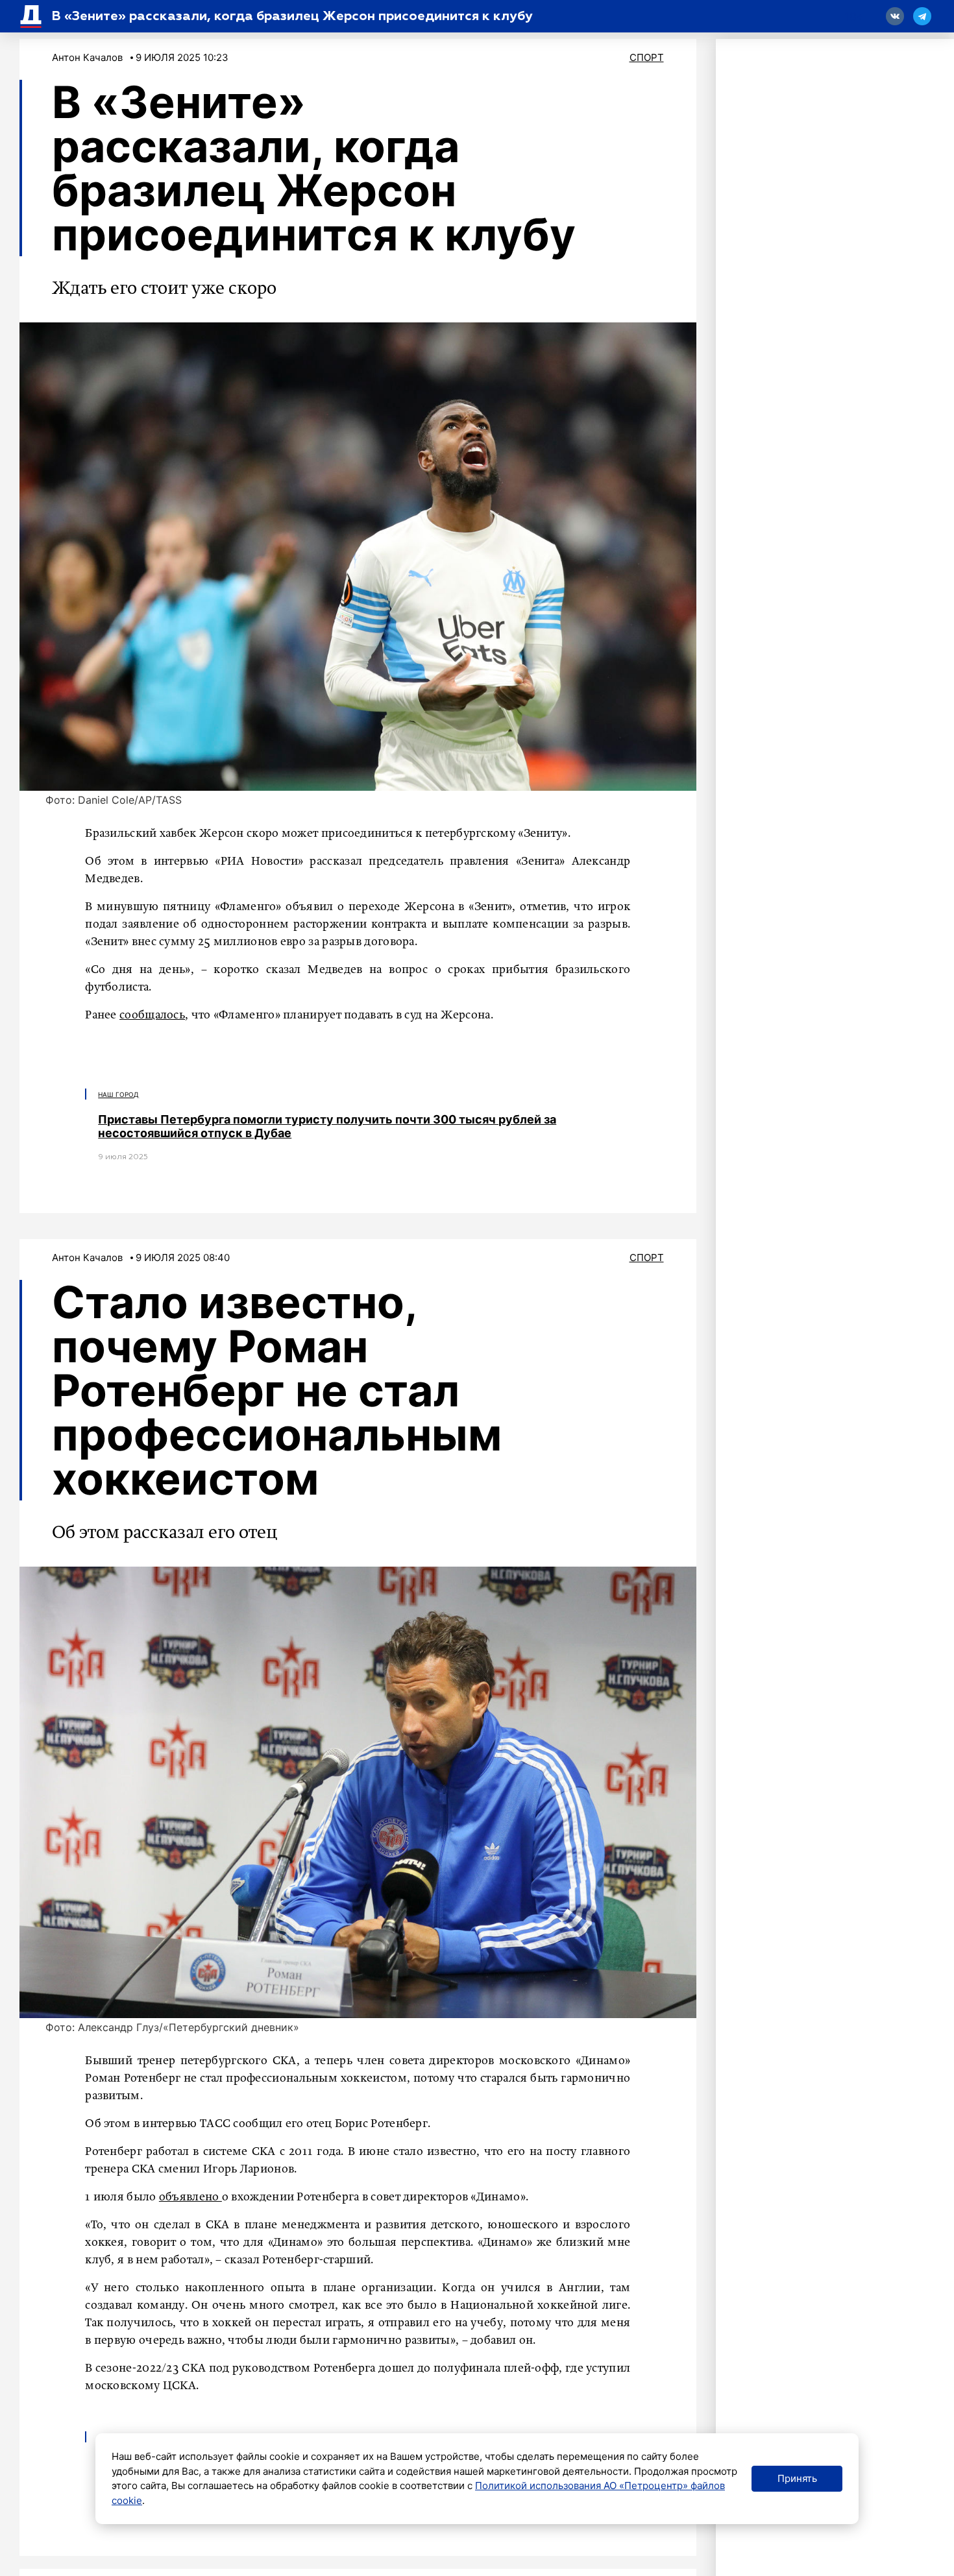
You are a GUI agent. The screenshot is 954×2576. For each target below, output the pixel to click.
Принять (797, 2478)
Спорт (647, 57)
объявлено (190, 2197)
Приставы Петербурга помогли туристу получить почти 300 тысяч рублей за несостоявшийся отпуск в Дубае (327, 1126)
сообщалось (152, 1015)
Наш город (118, 1094)
